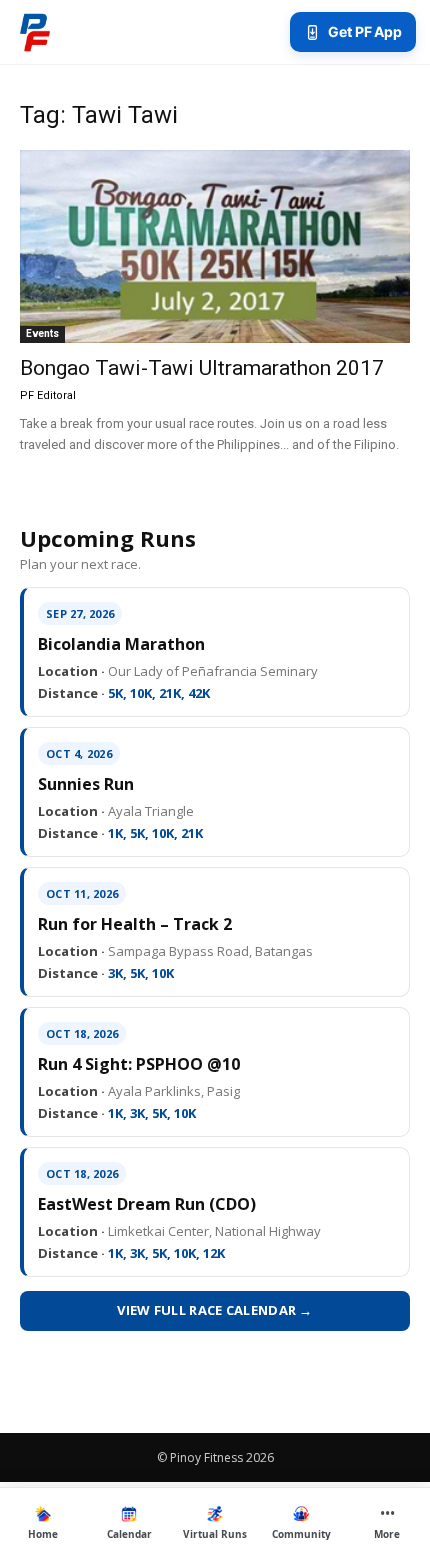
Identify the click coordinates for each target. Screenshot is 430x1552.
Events (42, 333)
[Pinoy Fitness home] (35, 32)
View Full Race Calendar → (215, 1310)
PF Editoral (48, 395)
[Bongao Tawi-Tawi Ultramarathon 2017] (215, 246)
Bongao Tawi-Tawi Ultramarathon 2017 (202, 368)
